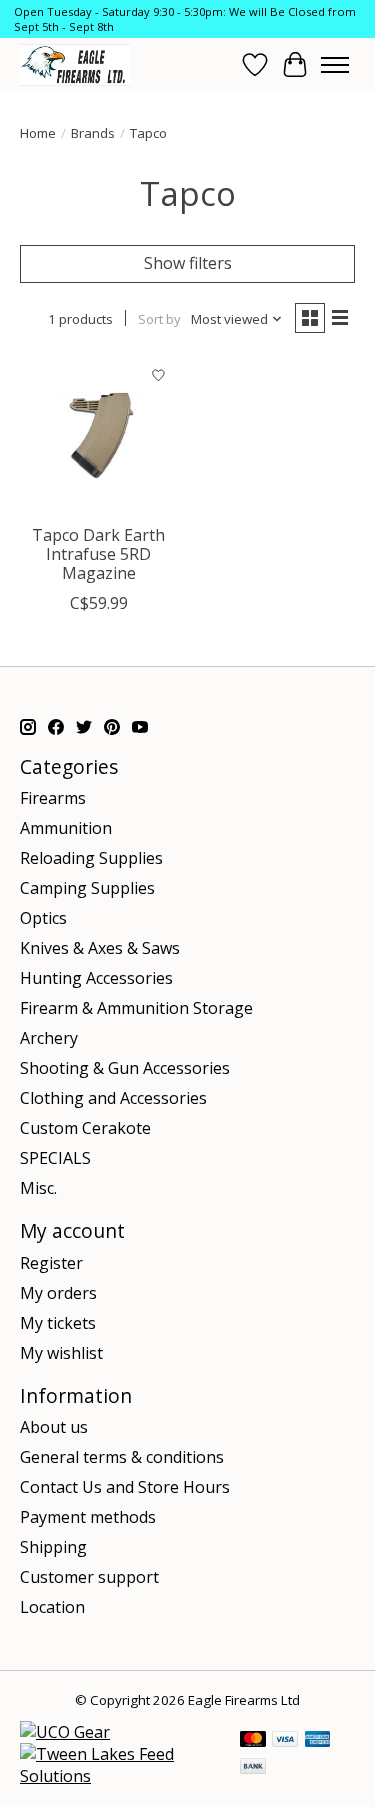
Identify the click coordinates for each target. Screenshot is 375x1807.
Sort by (159, 319)
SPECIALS (55, 1158)
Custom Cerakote (85, 1128)
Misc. (38, 1188)
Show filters (188, 263)
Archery (49, 1038)
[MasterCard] (253, 1741)
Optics (43, 918)
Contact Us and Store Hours (125, 1487)
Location (52, 1607)
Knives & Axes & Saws (100, 948)
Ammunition (66, 828)
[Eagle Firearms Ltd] (75, 64)
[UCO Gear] (65, 1732)
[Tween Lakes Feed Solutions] (120, 1776)
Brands (93, 133)
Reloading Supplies (91, 858)
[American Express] (318, 1741)
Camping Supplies (87, 888)
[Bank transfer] (253, 1768)
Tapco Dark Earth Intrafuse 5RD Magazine (98, 554)
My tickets (58, 1323)
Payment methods (88, 1517)
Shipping (53, 1547)
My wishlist (61, 1353)
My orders (58, 1293)
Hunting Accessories (96, 978)
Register (51, 1263)
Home (38, 133)
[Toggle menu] (335, 65)
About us (54, 1427)
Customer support (89, 1577)
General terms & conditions (122, 1457)
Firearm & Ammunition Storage (136, 1008)
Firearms (53, 798)
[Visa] (285, 1741)
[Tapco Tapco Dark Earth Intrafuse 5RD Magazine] (98, 435)
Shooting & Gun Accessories (125, 1068)
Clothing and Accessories (113, 1098)
